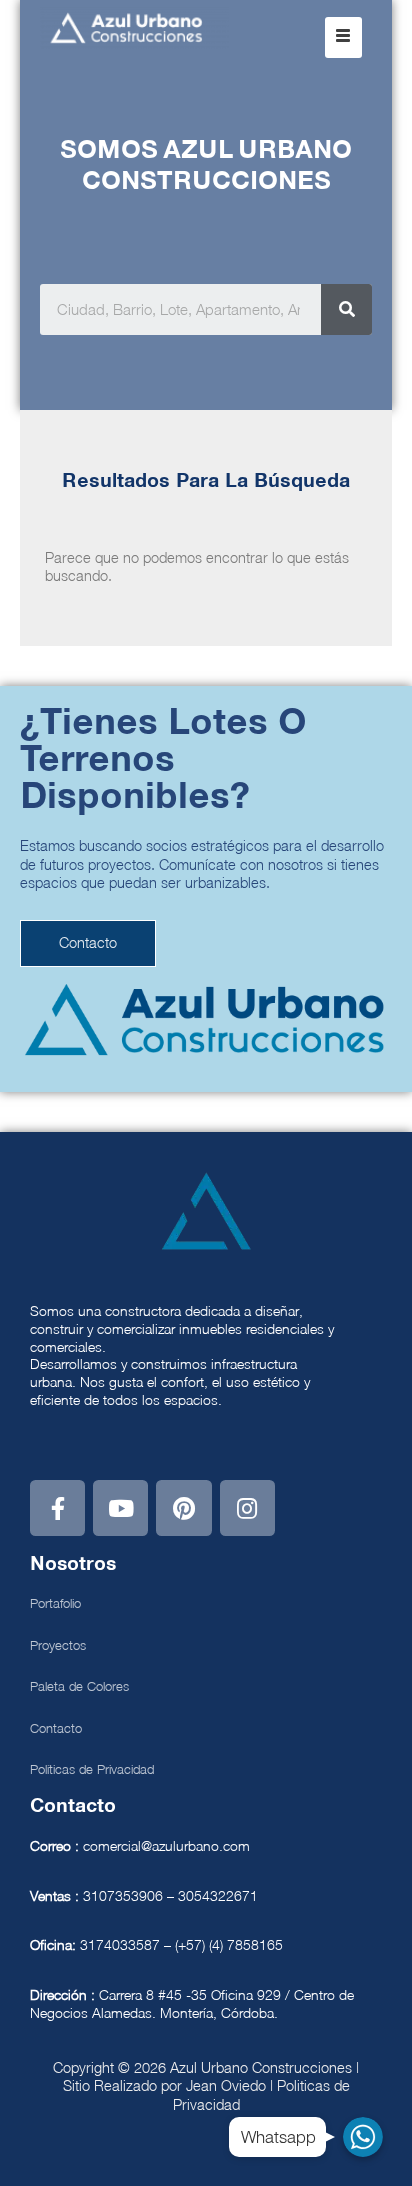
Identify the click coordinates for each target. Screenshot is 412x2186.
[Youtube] (120, 1507)
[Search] (346, 309)
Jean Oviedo (226, 2085)
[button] (343, 37)
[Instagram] (247, 1507)
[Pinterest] (183, 1507)
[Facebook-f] (57, 1507)
